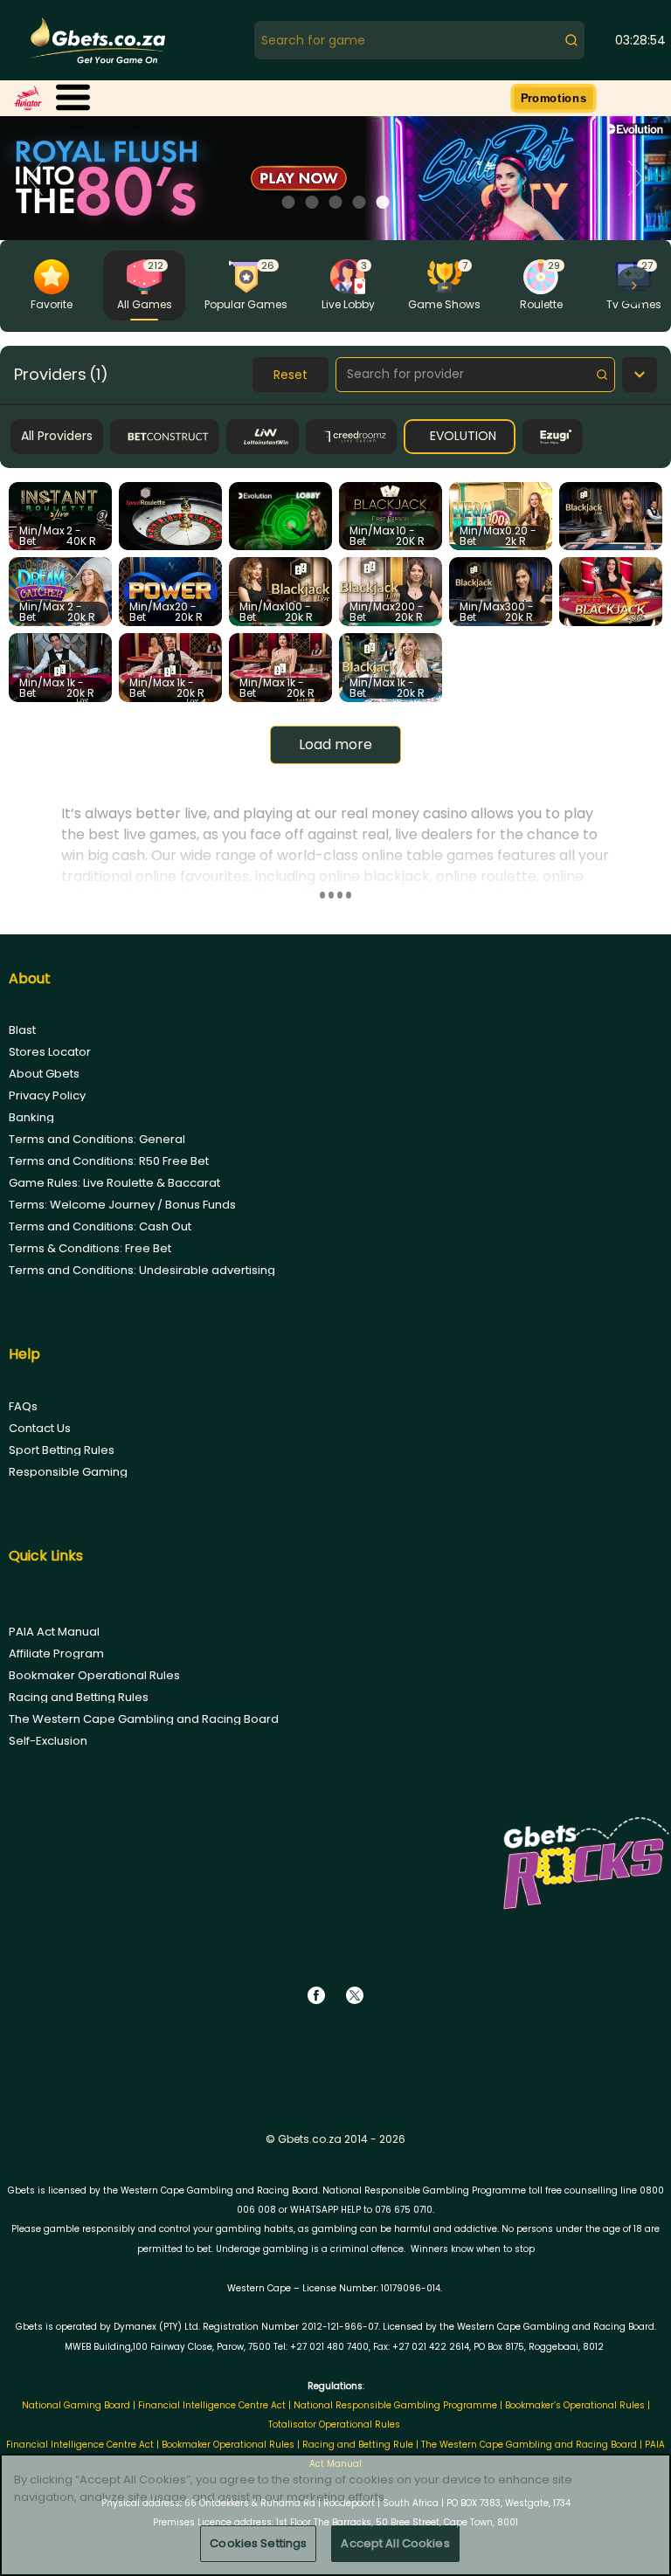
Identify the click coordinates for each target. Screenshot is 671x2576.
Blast (22, 1030)
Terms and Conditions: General (97, 1139)
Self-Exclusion (48, 1741)
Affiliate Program (56, 1653)
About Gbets (44, 1074)
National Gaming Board (77, 2405)
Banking (31, 1117)
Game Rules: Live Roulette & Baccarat (114, 1183)
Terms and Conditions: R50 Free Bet (109, 1161)
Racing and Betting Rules (79, 1697)
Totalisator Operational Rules (334, 2424)
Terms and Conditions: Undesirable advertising (142, 1270)
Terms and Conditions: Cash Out (100, 1226)
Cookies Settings (258, 2543)
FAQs (23, 1406)
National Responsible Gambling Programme (395, 2405)
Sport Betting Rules (62, 1450)
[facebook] (316, 1995)
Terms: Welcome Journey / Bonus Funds (122, 1205)
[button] (73, 97)
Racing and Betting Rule (358, 2445)
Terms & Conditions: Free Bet (90, 1248)
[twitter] (355, 1995)
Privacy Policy (47, 1095)
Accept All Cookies (395, 2543)
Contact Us (40, 1428)
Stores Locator (50, 1052)
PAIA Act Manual (54, 1632)
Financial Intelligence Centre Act (213, 2405)
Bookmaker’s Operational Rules (575, 2405)
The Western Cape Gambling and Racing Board (144, 1719)
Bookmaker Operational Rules (94, 1675)
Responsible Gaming (68, 1472)
